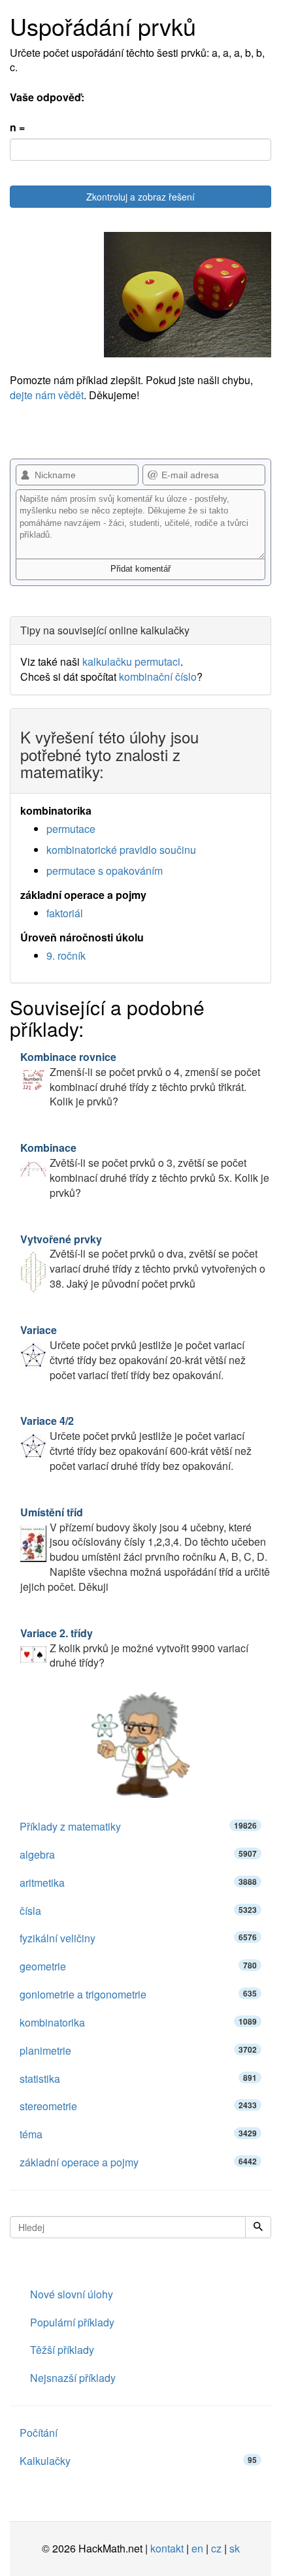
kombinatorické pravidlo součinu (121, 850)
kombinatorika (138, 2022)
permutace (71, 829)
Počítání (39, 2433)
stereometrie (138, 2106)
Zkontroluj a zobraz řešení (140, 197)
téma (138, 2134)
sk (235, 2548)
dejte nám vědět (47, 395)
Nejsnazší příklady (73, 2378)
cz (216, 2548)
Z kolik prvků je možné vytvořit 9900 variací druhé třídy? (134, 1648)
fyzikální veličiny (138, 1938)
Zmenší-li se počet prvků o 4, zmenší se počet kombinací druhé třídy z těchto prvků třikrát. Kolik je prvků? (140, 1079)
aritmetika (138, 1883)
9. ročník (66, 955)
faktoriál (65, 913)
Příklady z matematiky (138, 1826)
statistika (138, 2079)
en (197, 2548)
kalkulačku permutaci (131, 661)
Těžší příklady (62, 2350)
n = (17, 127)
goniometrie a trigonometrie (138, 1994)
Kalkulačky (138, 2461)
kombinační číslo (158, 677)
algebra (138, 1854)
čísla (138, 1911)
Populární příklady (72, 2322)
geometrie (138, 1966)
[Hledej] (258, 2227)
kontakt (167, 2548)
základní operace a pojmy (138, 2162)
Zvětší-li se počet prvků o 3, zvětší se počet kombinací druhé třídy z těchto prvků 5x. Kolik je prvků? (145, 1170)
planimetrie (138, 2050)
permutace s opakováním (105, 871)
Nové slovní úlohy (72, 2294)
